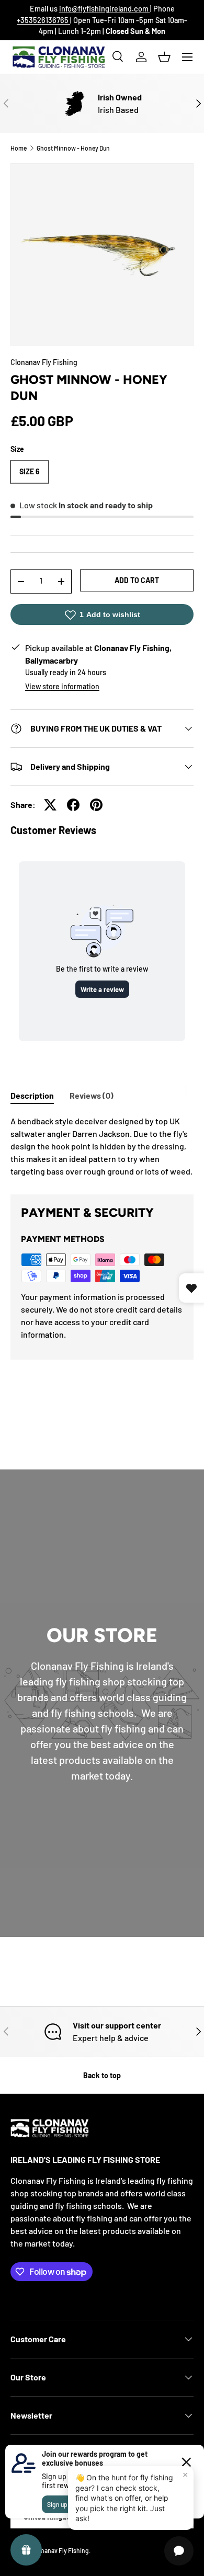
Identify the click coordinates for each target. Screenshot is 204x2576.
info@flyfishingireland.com (105, 9)
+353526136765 (43, 20)
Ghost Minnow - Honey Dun (73, 148)
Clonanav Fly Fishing (44, 362)
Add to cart (137, 580)
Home (19, 148)
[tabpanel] (102, 1146)
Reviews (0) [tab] (92, 1095)
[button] (164, 57)
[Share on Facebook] (73, 805)
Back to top (102, 2075)
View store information (62, 686)
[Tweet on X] (50, 805)
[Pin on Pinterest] (96, 805)
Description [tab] (32, 1095)
